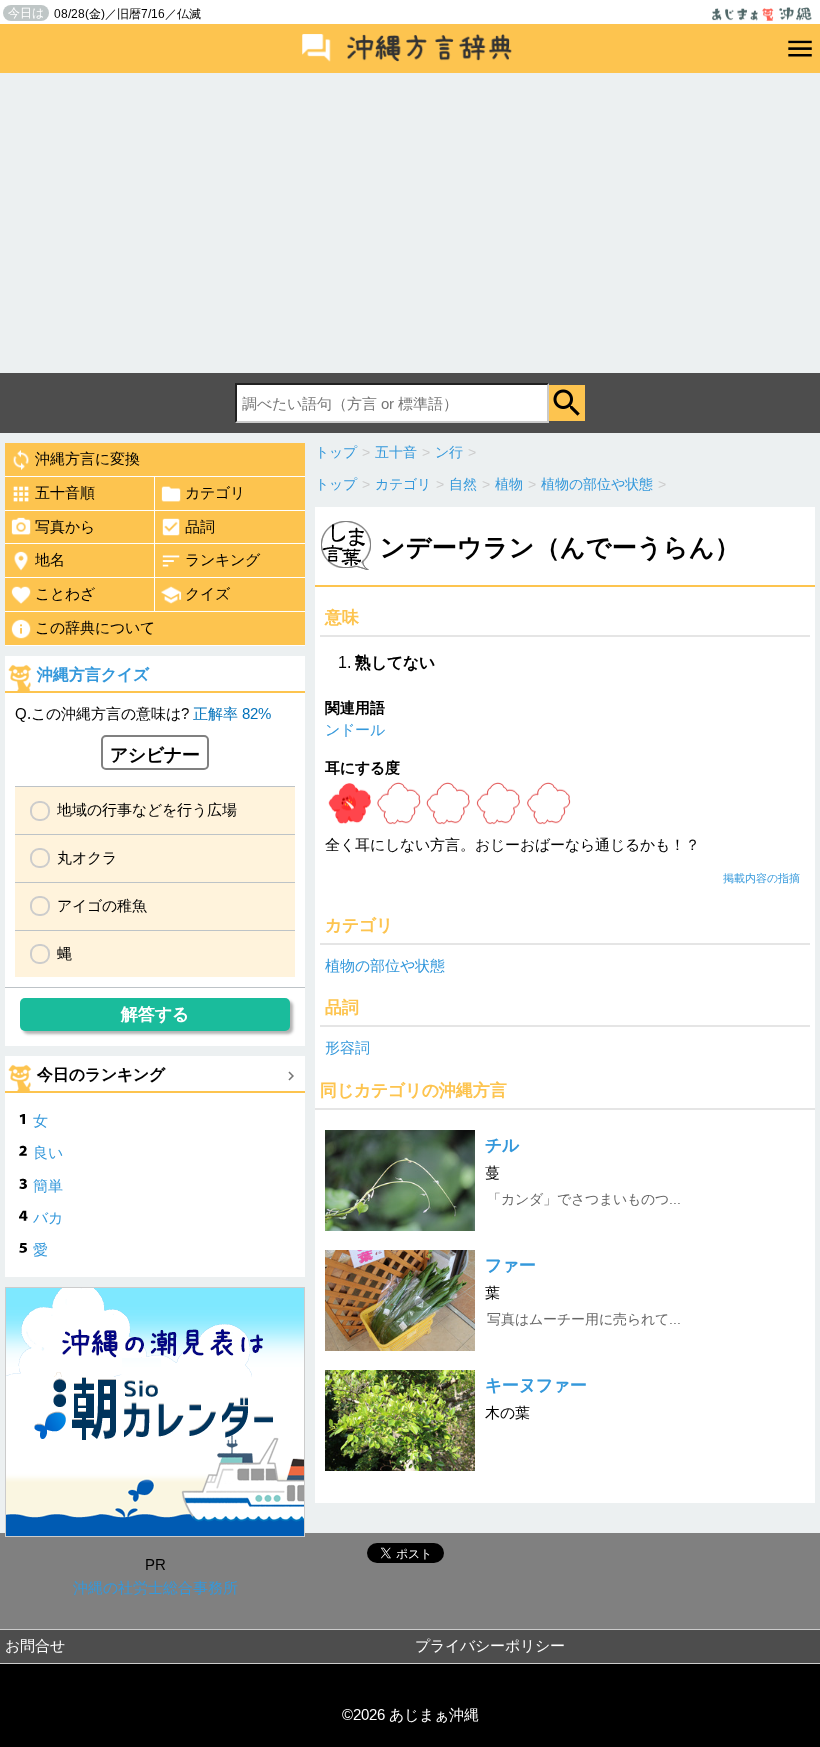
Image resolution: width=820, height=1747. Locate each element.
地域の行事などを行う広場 (147, 809)
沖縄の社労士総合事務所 (155, 1587)
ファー (510, 1265)
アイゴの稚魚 (102, 905)
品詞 (200, 526)
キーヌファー (536, 1385)
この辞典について (95, 627)
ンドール (355, 729)
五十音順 (65, 492)
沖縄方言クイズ (93, 674)
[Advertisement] (410, 223)
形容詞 (347, 1047)
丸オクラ (87, 857)
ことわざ (65, 593)
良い (48, 1152)
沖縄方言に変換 (87, 458)
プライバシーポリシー (490, 1645)
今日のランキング (101, 1074)
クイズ (207, 593)
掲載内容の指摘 (761, 878)
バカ (48, 1217)
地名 (50, 559)
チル (502, 1145)
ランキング (222, 559)
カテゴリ (215, 492)
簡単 (48, 1185)
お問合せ (35, 1645)
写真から (65, 526)
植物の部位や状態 (385, 965)
